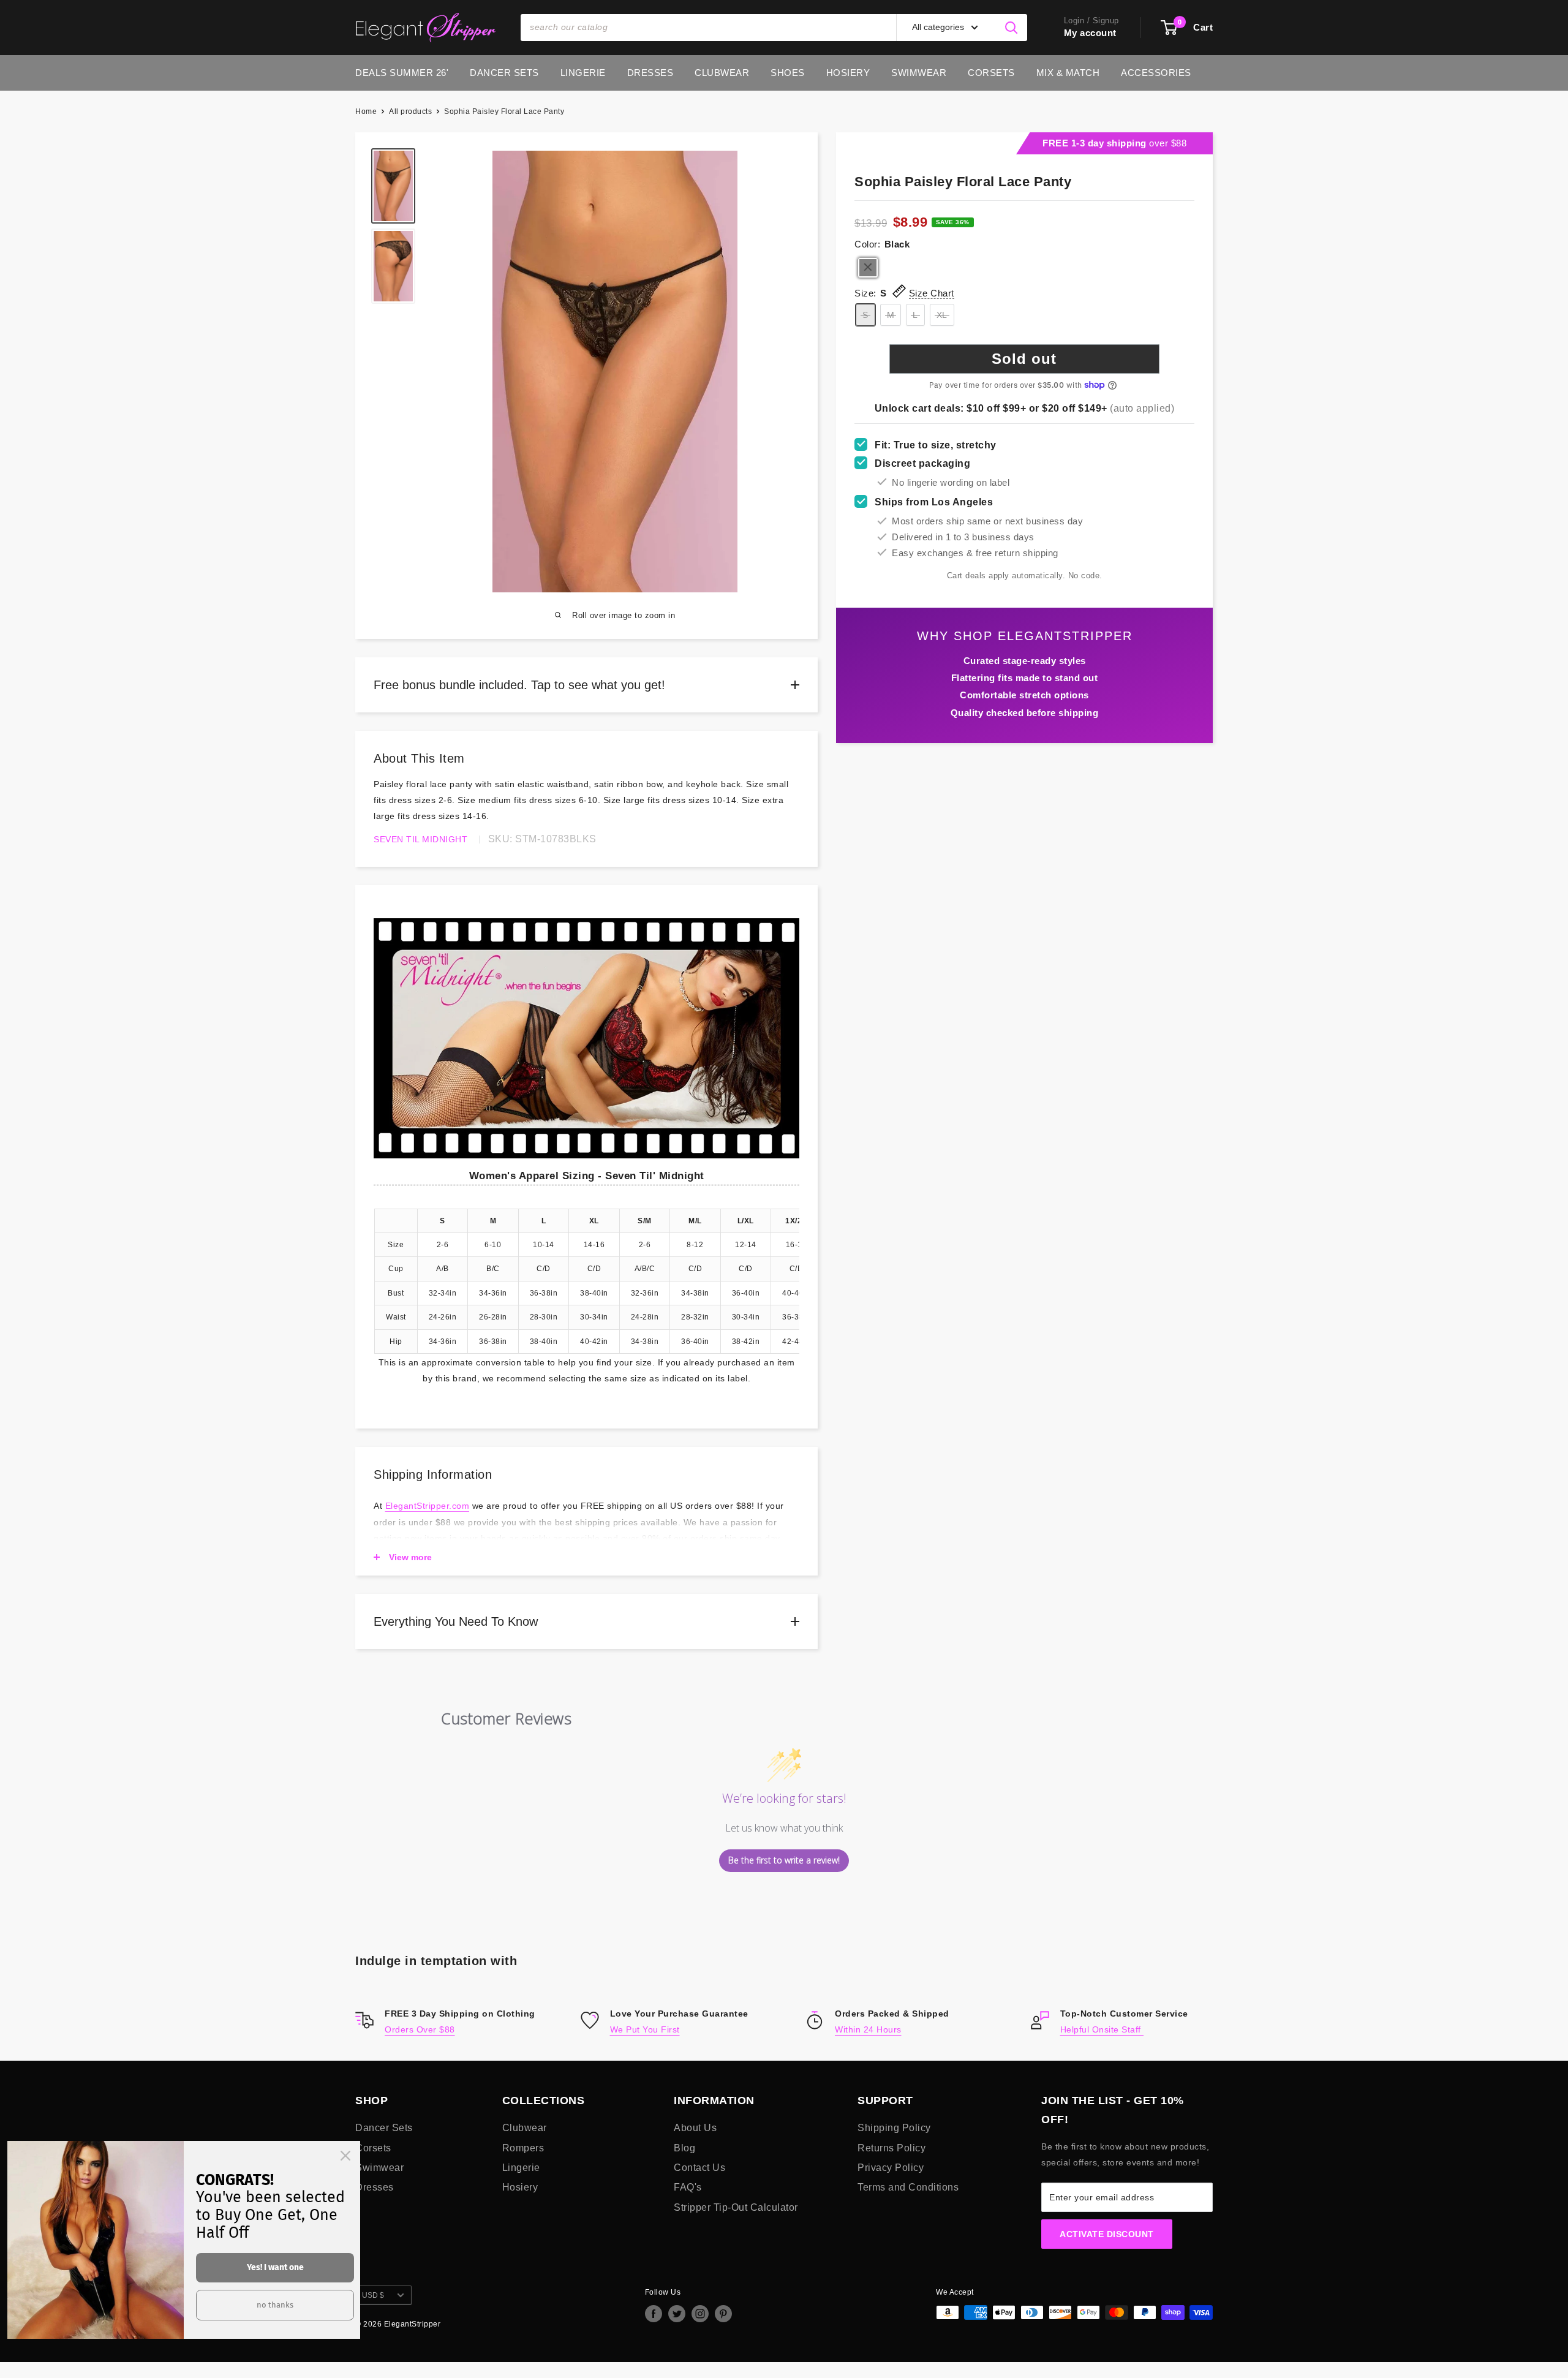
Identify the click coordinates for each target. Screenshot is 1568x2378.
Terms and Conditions (908, 2187)
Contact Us (699, 2168)
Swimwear (919, 73)
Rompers (523, 2148)
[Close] (345, 2156)
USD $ (373, 2295)
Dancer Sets (504, 73)
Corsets (991, 73)
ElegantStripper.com (428, 1506)
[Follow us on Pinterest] (723, 2314)
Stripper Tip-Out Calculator (736, 2207)
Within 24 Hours (868, 2029)
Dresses (650, 73)
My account (1090, 33)
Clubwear (722, 73)
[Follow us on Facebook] (654, 2314)
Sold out (1024, 359)
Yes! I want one (275, 2267)
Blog (684, 2148)
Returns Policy (891, 2148)
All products (410, 111)
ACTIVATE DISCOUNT (1107, 2234)
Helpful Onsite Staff (1102, 2029)
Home (366, 111)
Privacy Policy (891, 2168)
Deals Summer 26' (402, 73)
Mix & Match (1068, 73)
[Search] (1012, 28)
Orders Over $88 (420, 2029)
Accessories (1156, 73)
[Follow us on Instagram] (700, 2314)
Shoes (788, 73)
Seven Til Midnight (420, 839)
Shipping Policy (894, 2128)
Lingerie (583, 73)
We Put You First (645, 2029)
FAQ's (688, 2187)
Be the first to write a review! (784, 1860)
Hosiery (848, 73)
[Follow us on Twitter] (677, 2314)
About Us (695, 2128)
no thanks (275, 2305)
